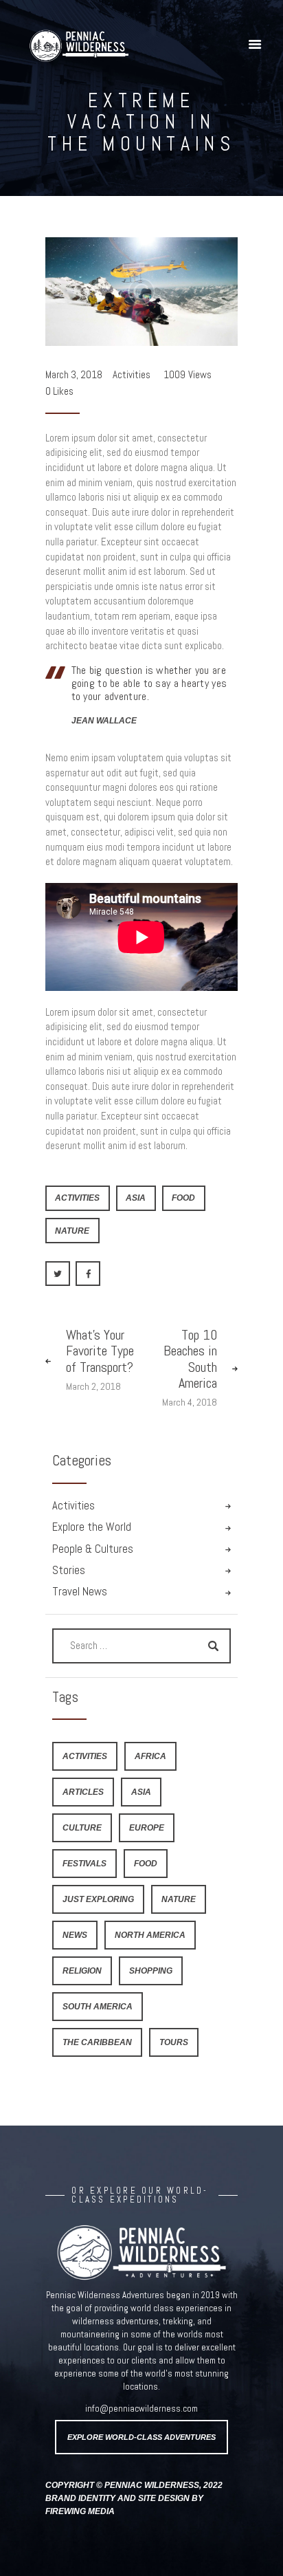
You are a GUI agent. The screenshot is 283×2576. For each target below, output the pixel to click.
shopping (151, 1971)
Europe (147, 1827)
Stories (69, 1570)
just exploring (98, 1899)
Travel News (80, 1592)
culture (82, 1827)
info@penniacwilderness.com (141, 2409)
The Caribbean (97, 2042)
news (75, 1935)
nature (72, 1231)
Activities (132, 374)
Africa (150, 1756)
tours (174, 2042)
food (183, 1198)
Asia (136, 1198)
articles (83, 1792)
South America (98, 2006)
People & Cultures (93, 1549)
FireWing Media (80, 2511)
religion (82, 1971)
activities (77, 1198)
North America (150, 1935)
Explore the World (92, 1527)
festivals (84, 1863)
